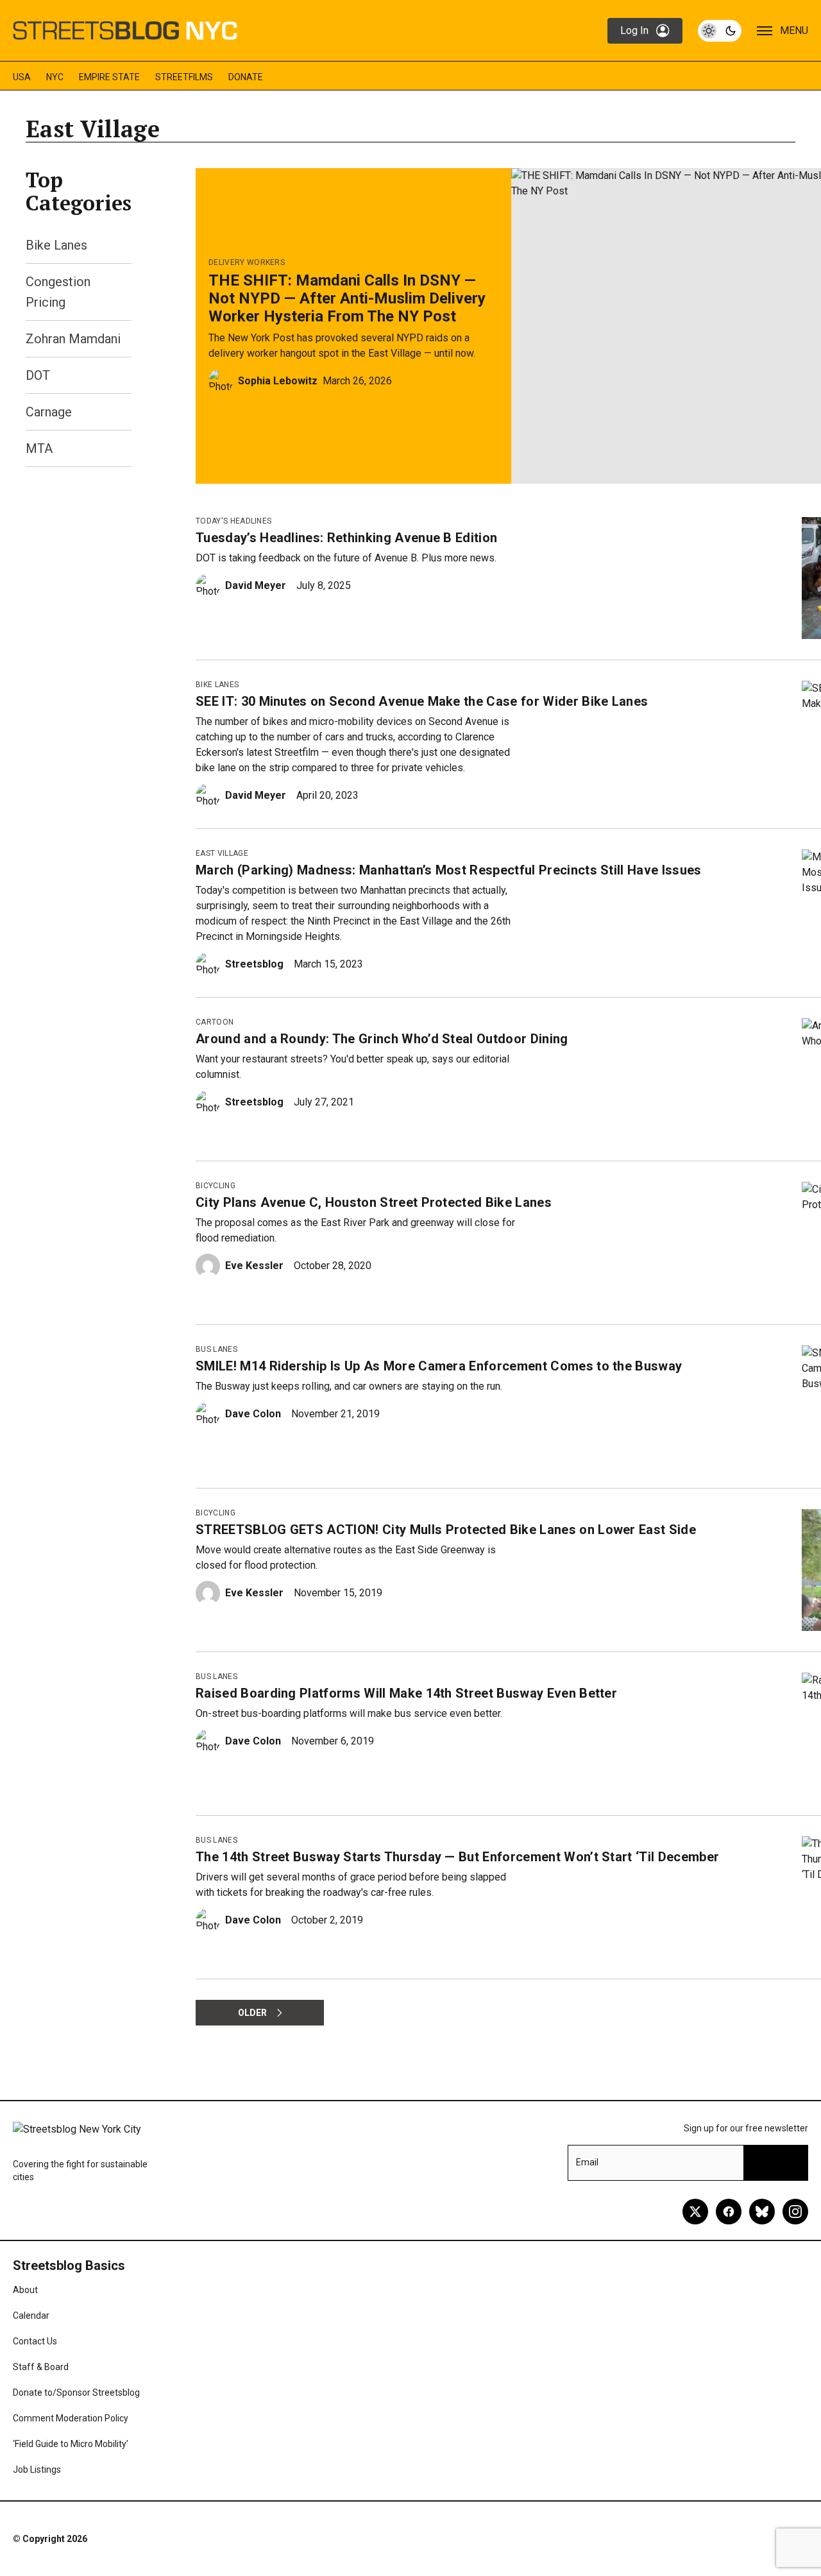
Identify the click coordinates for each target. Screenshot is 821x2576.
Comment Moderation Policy (71, 2418)
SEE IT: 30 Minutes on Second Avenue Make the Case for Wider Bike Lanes (422, 701)
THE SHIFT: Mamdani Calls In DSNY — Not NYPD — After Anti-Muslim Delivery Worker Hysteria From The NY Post (347, 298)
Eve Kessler (254, 1266)
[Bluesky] (762, 2212)
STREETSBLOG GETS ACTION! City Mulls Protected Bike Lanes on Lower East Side (446, 1530)
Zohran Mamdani (73, 339)
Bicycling (216, 1186)
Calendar (31, 2316)
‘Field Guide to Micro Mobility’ (71, 2444)
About (25, 2290)
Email (587, 2162)
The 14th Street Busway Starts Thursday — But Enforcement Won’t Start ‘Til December (457, 1857)
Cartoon (215, 1022)
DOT (38, 375)
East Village (222, 853)
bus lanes (216, 1349)
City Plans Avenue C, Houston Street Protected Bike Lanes (374, 1202)
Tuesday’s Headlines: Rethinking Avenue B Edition (346, 538)
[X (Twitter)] (695, 2212)
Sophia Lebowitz (278, 381)
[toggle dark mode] (720, 31)
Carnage (49, 412)
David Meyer (256, 585)
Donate (246, 77)
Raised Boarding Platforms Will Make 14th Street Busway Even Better (406, 1693)
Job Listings (37, 2469)
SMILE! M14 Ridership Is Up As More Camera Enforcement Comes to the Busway (439, 1366)
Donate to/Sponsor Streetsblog (76, 2393)
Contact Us (35, 2341)
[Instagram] (795, 2212)
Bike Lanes (56, 245)
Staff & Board (41, 2367)
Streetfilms (184, 77)
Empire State (109, 77)
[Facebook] (729, 2212)
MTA (39, 448)
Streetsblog (254, 964)
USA (22, 77)
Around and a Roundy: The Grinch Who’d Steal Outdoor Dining (382, 1039)
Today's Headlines (233, 521)
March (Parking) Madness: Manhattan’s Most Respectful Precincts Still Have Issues (449, 870)
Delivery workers (247, 262)
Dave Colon (253, 1414)
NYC (55, 77)
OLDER (252, 2013)
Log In (634, 30)
